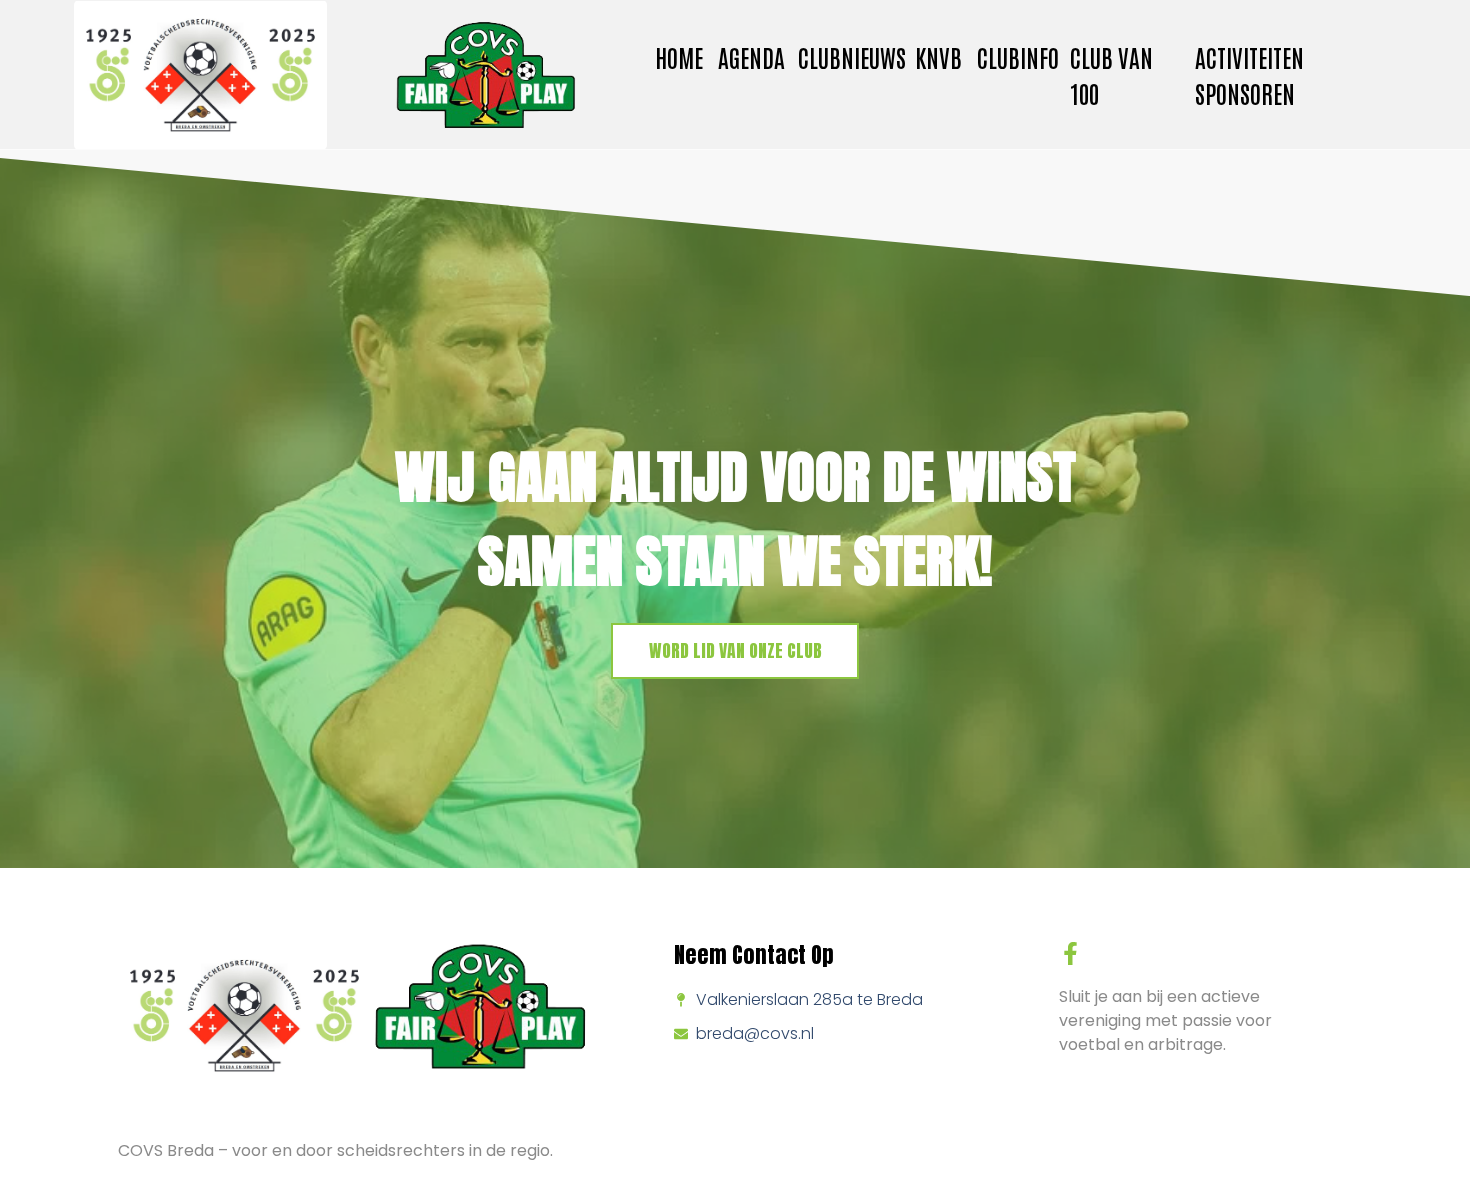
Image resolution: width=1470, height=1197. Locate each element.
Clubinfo (1018, 56)
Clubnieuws (852, 56)
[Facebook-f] (1070, 953)
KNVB (938, 56)
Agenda (751, 56)
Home (679, 56)
